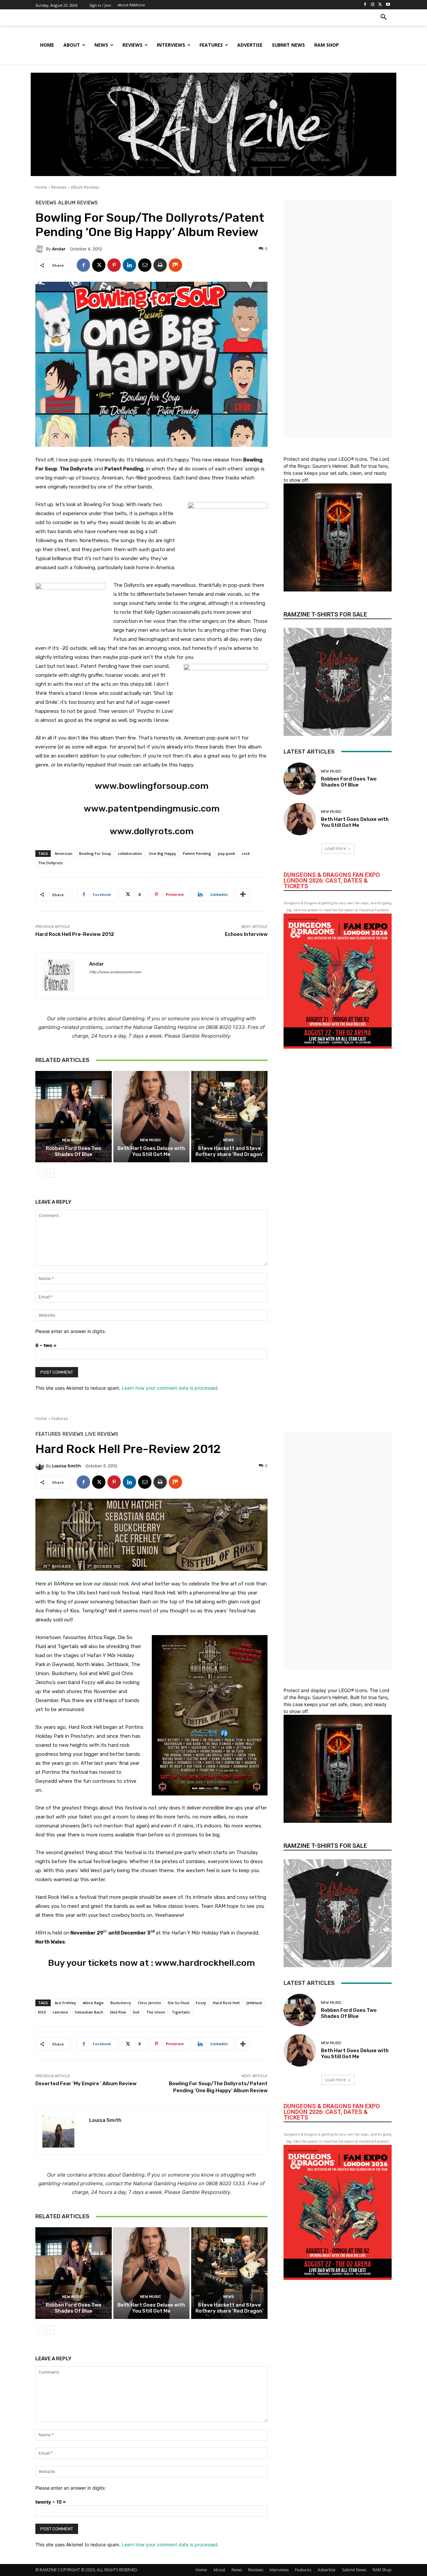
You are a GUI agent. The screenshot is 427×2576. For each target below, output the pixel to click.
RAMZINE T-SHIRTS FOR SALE (325, 614)
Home (41, 187)
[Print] (160, 265)
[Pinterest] (114, 265)
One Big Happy (162, 853)
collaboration (130, 853)
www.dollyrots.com (152, 831)
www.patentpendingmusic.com (152, 809)
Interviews (279, 2570)
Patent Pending (197, 853)
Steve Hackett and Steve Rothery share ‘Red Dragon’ (230, 1151)
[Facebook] (365, 5)
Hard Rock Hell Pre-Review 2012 (75, 934)
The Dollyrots (50, 863)
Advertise (327, 2570)
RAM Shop (382, 2570)
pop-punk (227, 853)
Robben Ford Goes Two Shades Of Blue (74, 1151)
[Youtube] (388, 5)
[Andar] (41, 249)
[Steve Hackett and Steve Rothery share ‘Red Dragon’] (229, 1117)
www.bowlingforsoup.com (152, 786)
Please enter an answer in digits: (71, 1331)
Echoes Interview (246, 934)
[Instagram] (373, 5)
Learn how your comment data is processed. (170, 1388)
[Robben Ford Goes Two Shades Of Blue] (74, 1117)
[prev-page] (40, 1173)
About (219, 2570)
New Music (73, 1140)
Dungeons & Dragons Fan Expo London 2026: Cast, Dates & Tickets (332, 880)
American (64, 853)
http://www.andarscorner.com (115, 972)
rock (246, 853)
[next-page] (50, 1173)
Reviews (59, 187)
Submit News (354, 2570)
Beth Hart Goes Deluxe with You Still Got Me (151, 1151)
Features (303, 2570)
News (229, 1140)
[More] (243, 895)
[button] (384, 17)
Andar (59, 249)
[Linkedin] (129, 265)
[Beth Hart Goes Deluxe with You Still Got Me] (152, 1117)
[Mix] (175, 265)
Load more (335, 848)
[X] (380, 5)
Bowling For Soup (95, 853)
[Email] (145, 265)
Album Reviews (85, 187)
